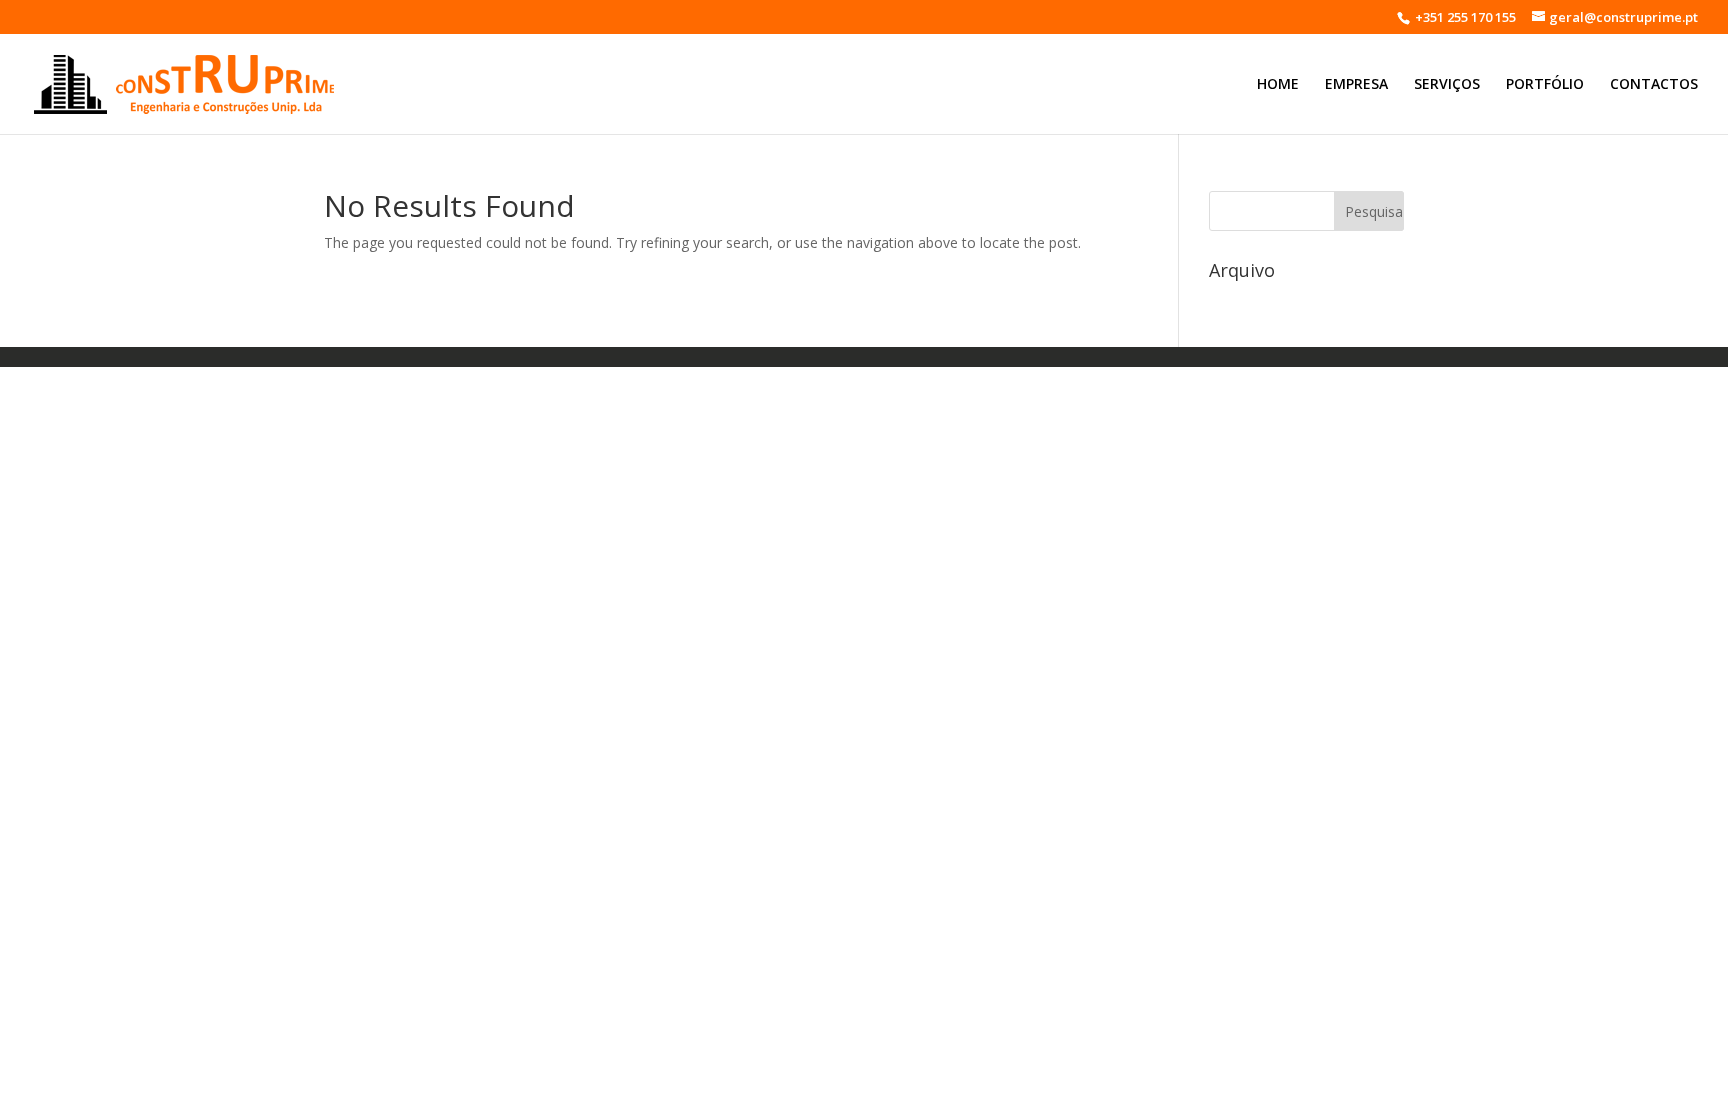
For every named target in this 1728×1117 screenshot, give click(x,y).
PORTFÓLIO (1545, 85)
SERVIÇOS (1447, 85)
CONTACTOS (1654, 85)
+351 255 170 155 (1464, 17)
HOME (1278, 85)
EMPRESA (1356, 85)
